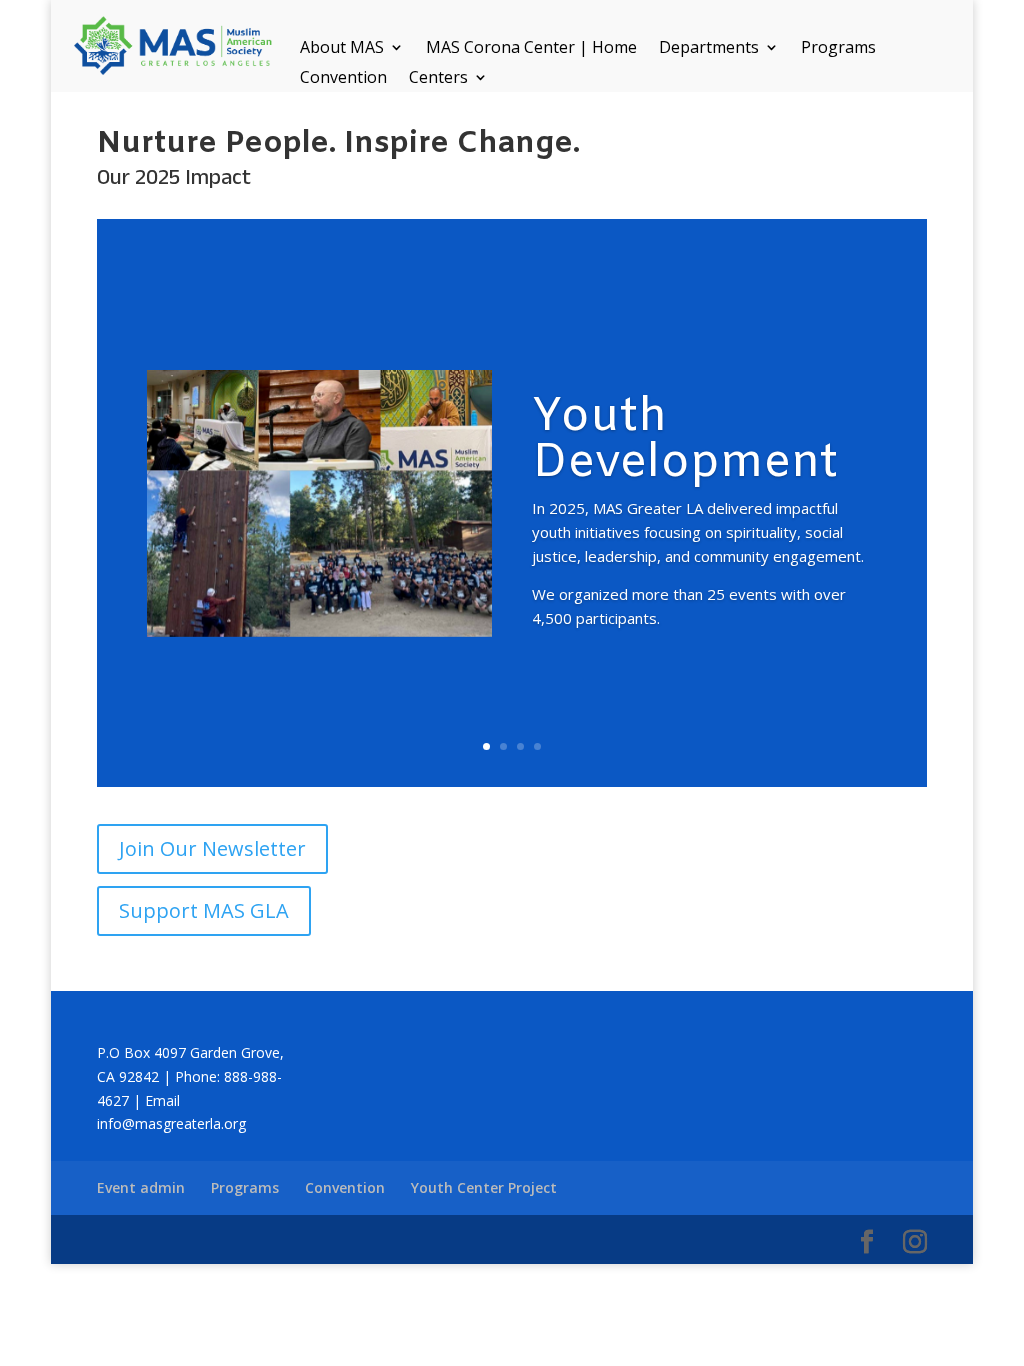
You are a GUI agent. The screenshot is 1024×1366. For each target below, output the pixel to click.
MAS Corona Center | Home (531, 49)
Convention (343, 79)
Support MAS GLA (204, 910)
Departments (709, 49)
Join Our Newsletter (212, 848)
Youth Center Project (484, 1187)
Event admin (141, 1187)
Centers (438, 79)
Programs (838, 49)
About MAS (342, 49)
